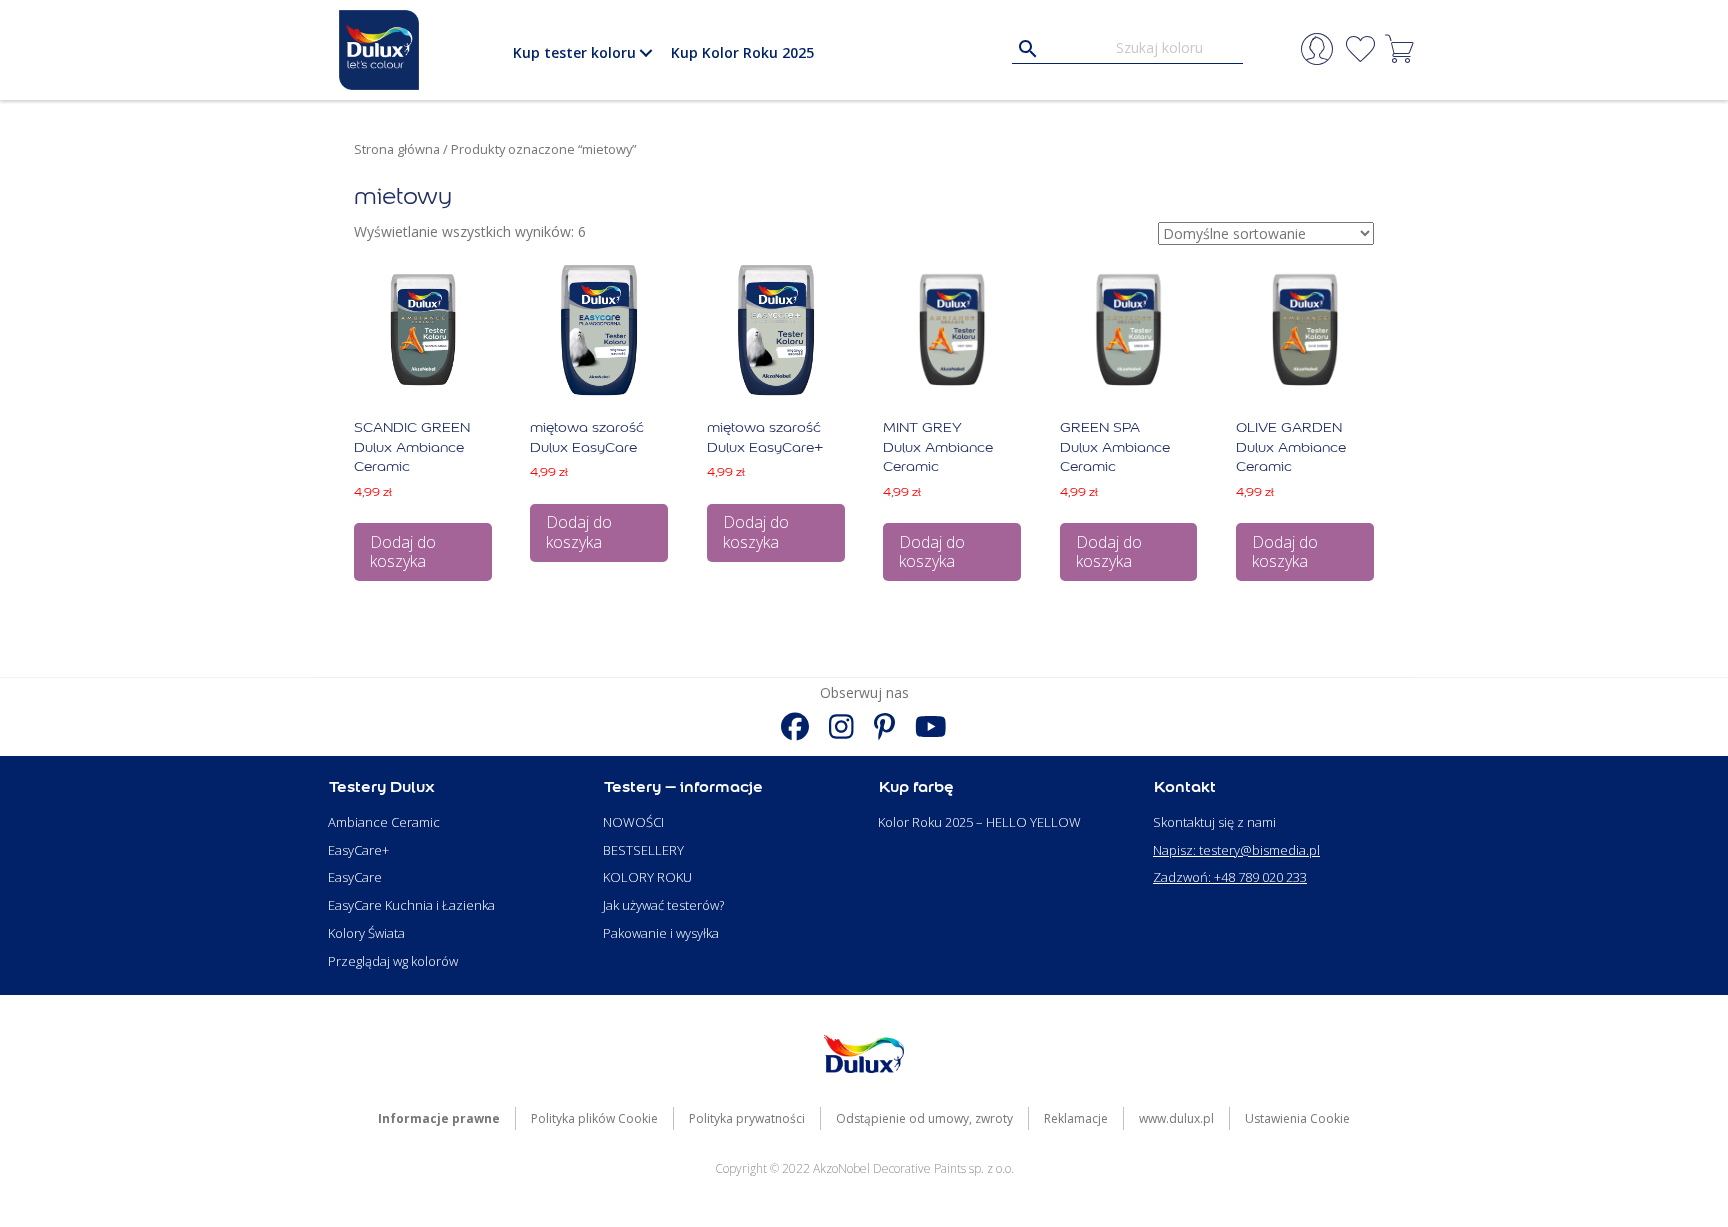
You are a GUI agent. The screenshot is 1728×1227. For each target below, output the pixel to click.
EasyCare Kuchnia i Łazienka (411, 905)
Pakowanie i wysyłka (661, 933)
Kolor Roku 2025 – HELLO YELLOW (979, 822)
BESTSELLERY (643, 850)
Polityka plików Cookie (594, 1118)
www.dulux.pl (1176, 1118)
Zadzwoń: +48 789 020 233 (1230, 877)
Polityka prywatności (747, 1118)
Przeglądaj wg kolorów (393, 961)
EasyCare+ (358, 850)
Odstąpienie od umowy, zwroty (924, 1118)
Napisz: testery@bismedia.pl (1236, 850)
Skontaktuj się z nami (1214, 822)
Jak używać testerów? (663, 905)
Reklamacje (1076, 1118)
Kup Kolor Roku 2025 (742, 52)
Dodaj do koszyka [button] (403, 551)
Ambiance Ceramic (384, 822)
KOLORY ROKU (647, 877)
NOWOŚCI (633, 822)
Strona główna (397, 149)
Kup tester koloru (574, 52)
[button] (645, 53)
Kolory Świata (366, 933)
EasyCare (355, 877)
